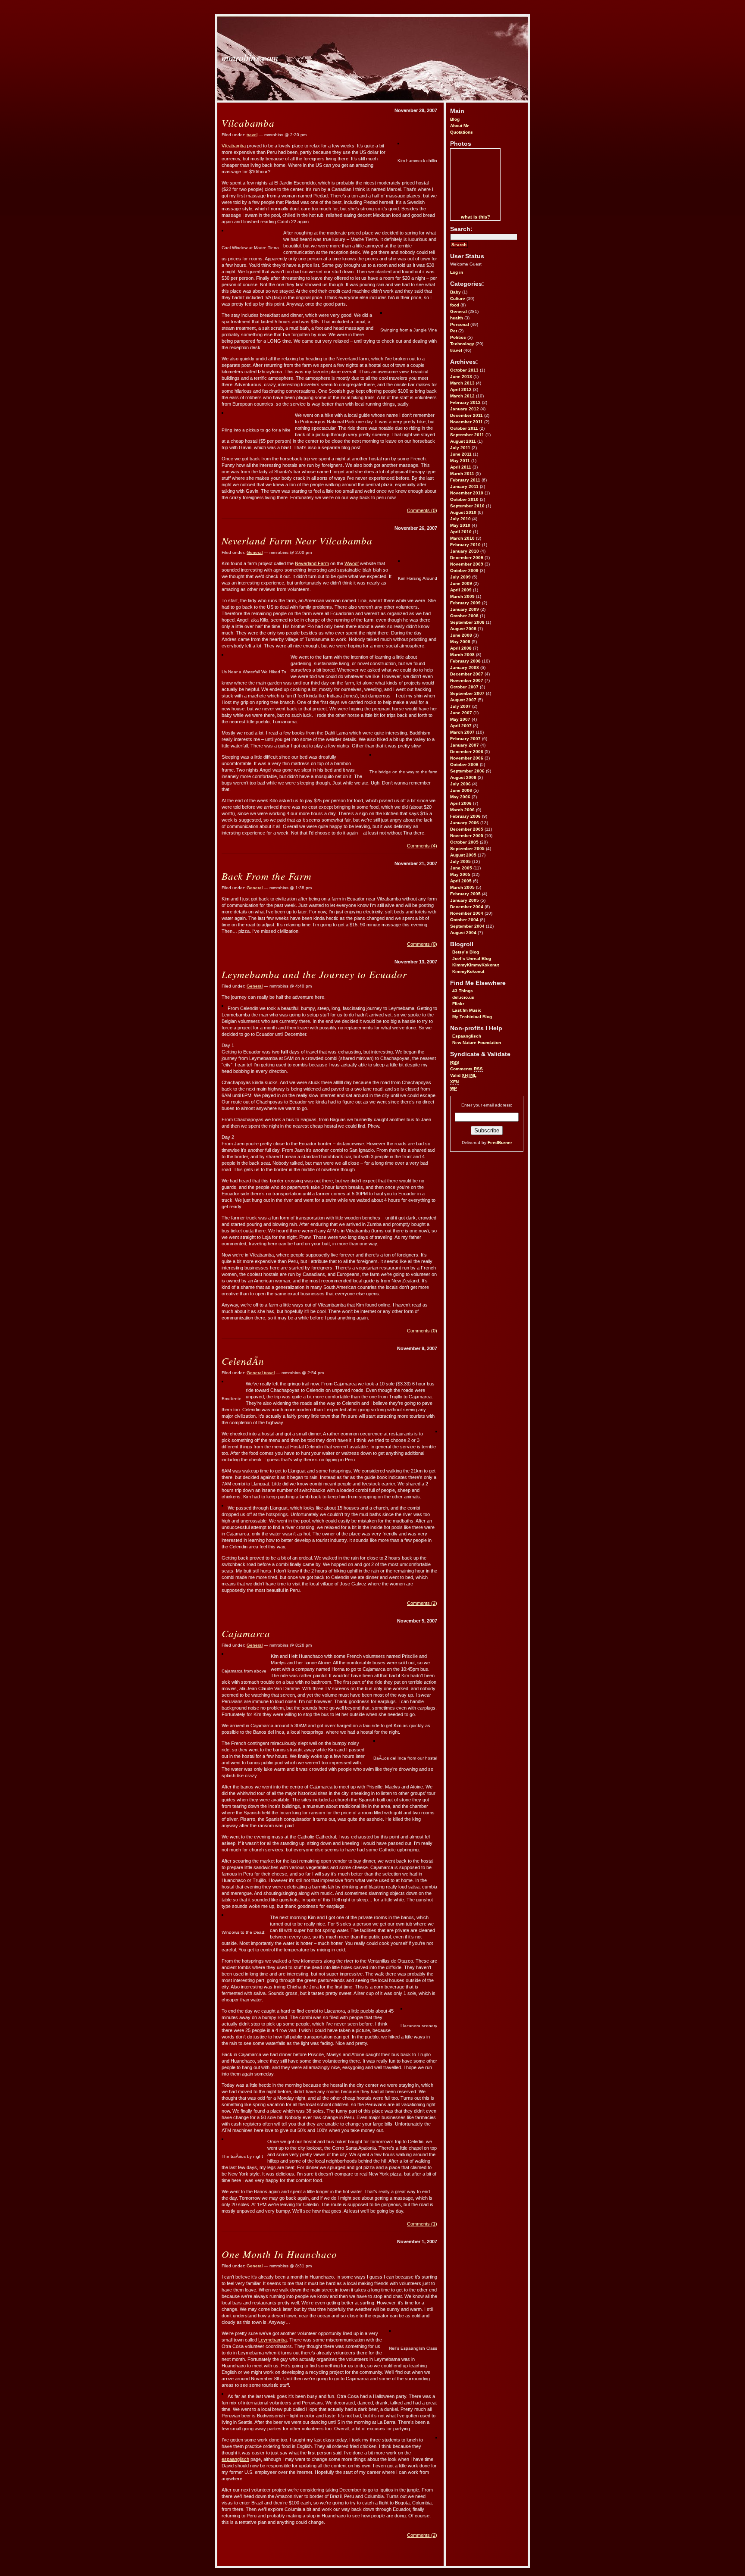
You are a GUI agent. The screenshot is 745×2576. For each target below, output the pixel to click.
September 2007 (467, 693)
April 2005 (461, 881)
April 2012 (461, 389)
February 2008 (465, 661)
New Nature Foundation (477, 1043)
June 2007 (461, 713)
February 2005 (465, 894)
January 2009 (465, 609)
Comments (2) (422, 1603)
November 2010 (467, 493)
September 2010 (467, 506)
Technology (462, 344)
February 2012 (465, 402)
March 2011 (462, 474)
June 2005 (461, 868)
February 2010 (465, 545)
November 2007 (467, 680)
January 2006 (465, 823)
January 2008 (465, 667)
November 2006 (467, 758)
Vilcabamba (248, 123)
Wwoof (352, 563)
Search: (461, 229)
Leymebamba (272, 2340)
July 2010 (460, 519)
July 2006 (460, 784)
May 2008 (460, 642)
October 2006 (464, 764)
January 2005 (465, 900)
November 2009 (467, 564)
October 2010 (464, 499)
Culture (458, 299)
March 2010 (462, 538)
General (459, 311)
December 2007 (467, 674)
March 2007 (462, 732)
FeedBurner (500, 1143)
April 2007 (461, 726)
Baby (455, 292)
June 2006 (461, 790)
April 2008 (461, 648)
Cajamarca (246, 1633)
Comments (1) (422, 2224)
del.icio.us (463, 997)
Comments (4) (422, 846)
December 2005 (467, 829)
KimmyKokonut (468, 971)
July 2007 (460, 706)
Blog (455, 119)
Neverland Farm (312, 563)
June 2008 (461, 635)
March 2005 (462, 887)
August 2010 (463, 512)
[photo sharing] (398, 143)
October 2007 (464, 687)
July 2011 (460, 448)
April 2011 (461, 467)
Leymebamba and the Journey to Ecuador (314, 974)
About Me (460, 126)
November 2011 (466, 422)
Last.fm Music (467, 1010)
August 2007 (463, 700)
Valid (463, 1075)
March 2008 (462, 655)
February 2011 (465, 480)
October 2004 (464, 920)
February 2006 (465, 816)
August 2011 (463, 441)
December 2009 (467, 558)
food (455, 305)
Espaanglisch (467, 1036)
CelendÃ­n (243, 1361)
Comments (466, 1069)
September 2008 (467, 622)
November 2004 (467, 913)
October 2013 (464, 370)
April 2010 (461, 532)
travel (456, 350)
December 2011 (466, 415)
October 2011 (464, 428)
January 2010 (465, 551)
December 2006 (467, 752)
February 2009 (465, 603)
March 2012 (462, 396)
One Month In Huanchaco (279, 2254)
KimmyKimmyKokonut (476, 965)
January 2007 (465, 745)
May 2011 (460, 461)
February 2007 (465, 739)
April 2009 (461, 590)
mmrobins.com (250, 57)
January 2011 (464, 486)
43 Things (463, 991)
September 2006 (467, 771)
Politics (458, 337)
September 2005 (467, 849)
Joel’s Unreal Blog (472, 958)
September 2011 (467, 435)
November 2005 (467, 836)
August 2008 (463, 629)
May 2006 (460, 797)
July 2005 (460, 861)
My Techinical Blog (472, 1017)
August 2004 (463, 933)
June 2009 (461, 583)
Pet (454, 331)
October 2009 (464, 571)
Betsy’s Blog (466, 952)
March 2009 (462, 596)
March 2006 (462, 810)
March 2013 (462, 383)
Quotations (462, 132)
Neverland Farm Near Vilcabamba (297, 540)
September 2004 (467, 926)
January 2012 (465, 409)
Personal (460, 324)
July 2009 (460, 577)
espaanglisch (235, 2459)
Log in (457, 272)
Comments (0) (422, 510)
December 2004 (467, 907)
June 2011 (461, 454)
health (457, 318)
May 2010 (460, 525)
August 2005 (463, 855)
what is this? (476, 217)
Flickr (458, 1004)
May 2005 (460, 874)
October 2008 (464, 616)
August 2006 (463, 777)
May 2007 (460, 719)
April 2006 (461, 803)
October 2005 (464, 842)
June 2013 (461, 377)
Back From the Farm (267, 876)
